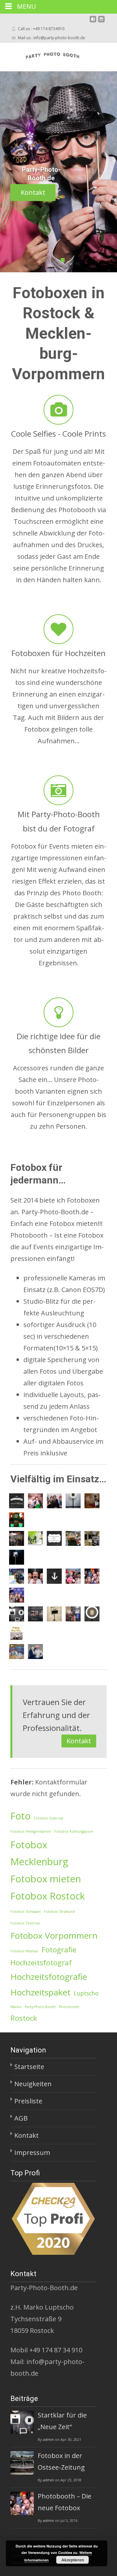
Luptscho (86, 1993)
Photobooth (69, 2007)
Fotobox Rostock (48, 1896)
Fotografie (59, 1950)
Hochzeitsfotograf (41, 1963)
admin (48, 2439)
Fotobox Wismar (24, 1951)
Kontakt (33, 192)
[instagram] (101, 22)
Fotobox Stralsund (59, 1911)
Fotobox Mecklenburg (39, 1853)
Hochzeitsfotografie (49, 1977)
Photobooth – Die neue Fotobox (65, 2502)
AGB (21, 2118)
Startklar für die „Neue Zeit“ (62, 2421)
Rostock (24, 2018)
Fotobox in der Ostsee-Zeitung (61, 2461)
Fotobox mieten (46, 1879)
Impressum (32, 2153)
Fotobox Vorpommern (54, 1935)
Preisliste (28, 2101)
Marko (16, 2007)
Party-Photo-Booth (40, 2007)
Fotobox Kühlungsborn (74, 1831)
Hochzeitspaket (40, 1992)
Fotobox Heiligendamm (31, 1831)
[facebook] (93, 22)
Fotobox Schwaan (26, 1911)
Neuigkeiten (33, 2084)
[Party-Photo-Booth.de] (46, 56)
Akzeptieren (73, 2560)
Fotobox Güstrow (48, 1818)
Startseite (29, 2067)
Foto (20, 1816)
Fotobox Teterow (25, 1923)
